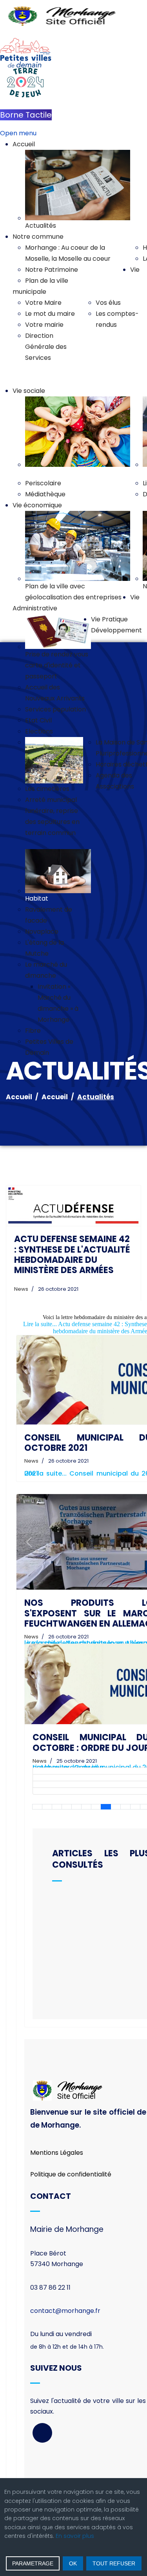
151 (96, 1807)
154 (125, 1807)
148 (67, 1807)
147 (57, 1807)
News (21, 1289)
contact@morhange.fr (65, 2311)
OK (73, 2563)
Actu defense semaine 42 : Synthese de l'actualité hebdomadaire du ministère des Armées (72, 1255)
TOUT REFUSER (114, 2563)
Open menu (18, 133)
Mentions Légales (57, 2153)
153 (116, 1807)
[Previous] (29, 1542)
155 (135, 1807)
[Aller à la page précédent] (47, 1807)
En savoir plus (75, 2536)
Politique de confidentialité (71, 2174)
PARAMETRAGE (33, 2563)
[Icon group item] (42, 2433)
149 (76, 1807)
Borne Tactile (26, 115)
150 (86, 1807)
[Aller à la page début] (37, 1807)
